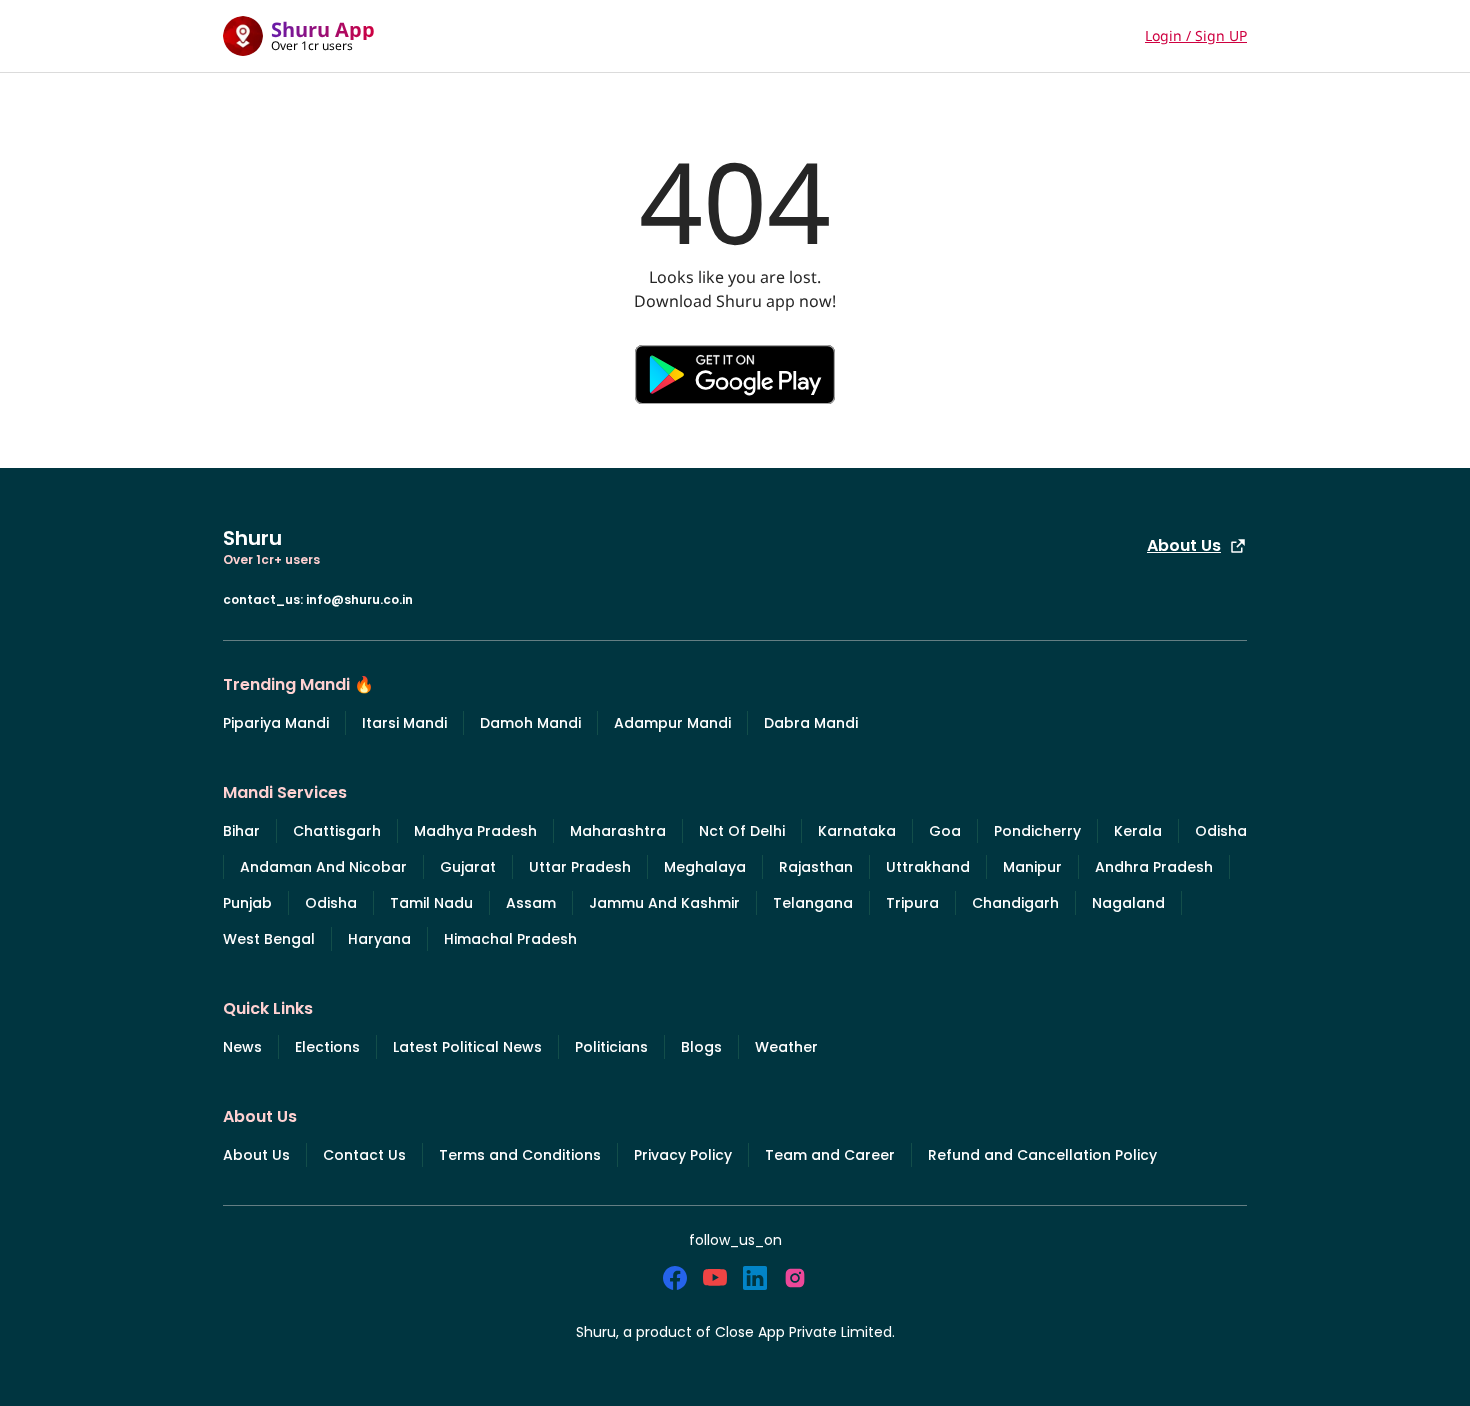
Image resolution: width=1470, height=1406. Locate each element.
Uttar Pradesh (580, 867)
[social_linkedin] (755, 1278)
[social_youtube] (715, 1278)
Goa (945, 831)
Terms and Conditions (520, 1155)
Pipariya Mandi (276, 723)
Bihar (241, 831)
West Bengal (269, 939)
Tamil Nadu (431, 903)
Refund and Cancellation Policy (1042, 1155)
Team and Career (830, 1155)
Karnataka (857, 831)
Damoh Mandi (530, 723)
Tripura (912, 903)
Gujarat (468, 867)
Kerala (1138, 831)
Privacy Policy (683, 1155)
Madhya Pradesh (475, 831)
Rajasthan (816, 867)
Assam (531, 903)
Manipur (1032, 867)
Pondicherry (1037, 831)
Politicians (611, 1047)
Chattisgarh (337, 831)
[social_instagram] (795, 1278)
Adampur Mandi (672, 723)
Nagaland (1128, 903)
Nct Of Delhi (742, 831)
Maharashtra (618, 831)
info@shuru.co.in (359, 599)
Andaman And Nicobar (323, 867)
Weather (786, 1047)
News (242, 1047)
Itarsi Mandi (404, 723)
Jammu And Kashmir (664, 903)
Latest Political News (467, 1047)
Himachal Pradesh (510, 939)
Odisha (1221, 831)
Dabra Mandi (811, 723)
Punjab (247, 903)
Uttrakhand (928, 867)
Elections (327, 1047)
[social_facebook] (675, 1278)
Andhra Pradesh (1154, 867)
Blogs (701, 1047)
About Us (1184, 545)
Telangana (813, 903)
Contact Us (364, 1155)
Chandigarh (1015, 903)
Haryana (379, 939)
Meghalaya (705, 867)
